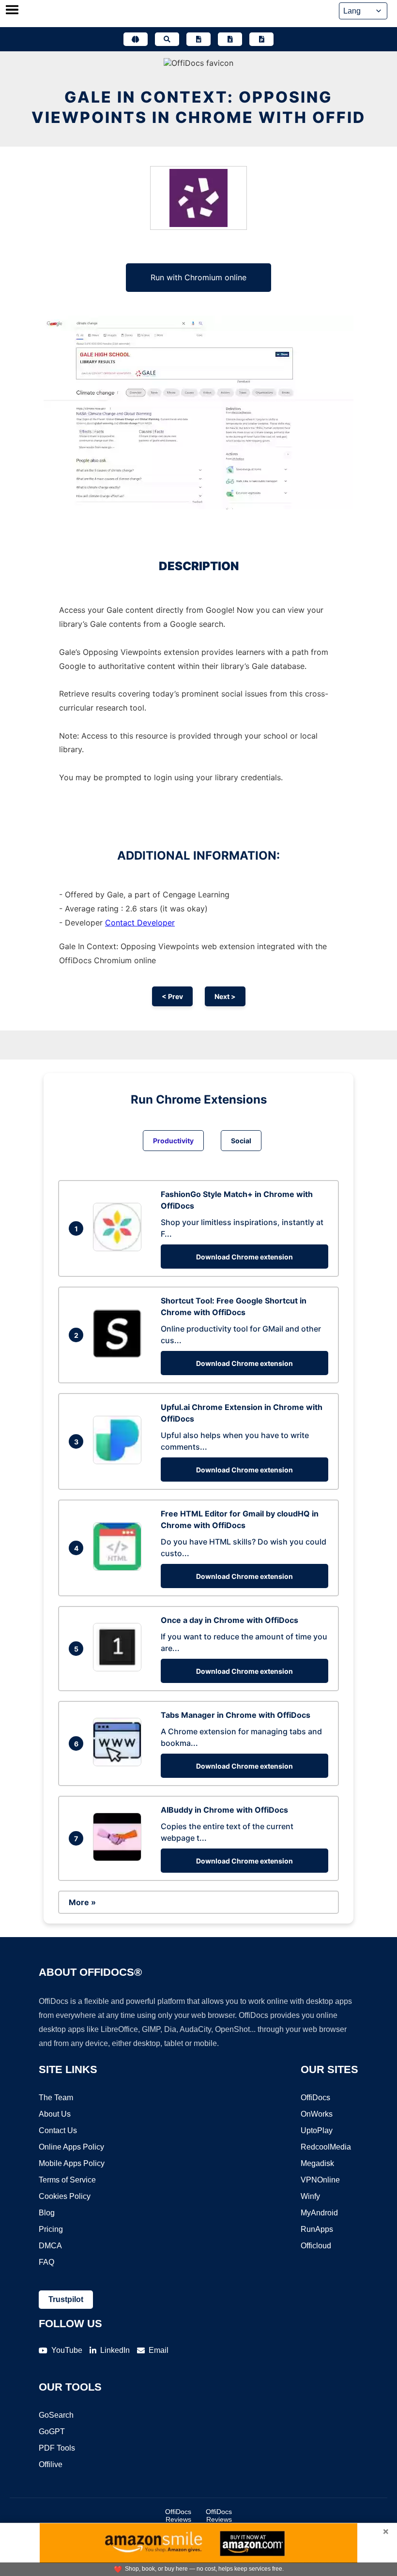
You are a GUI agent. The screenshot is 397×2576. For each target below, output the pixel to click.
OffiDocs (315, 2098)
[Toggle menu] (12, 11)
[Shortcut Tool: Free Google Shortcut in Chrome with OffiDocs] (120, 1355)
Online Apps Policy (71, 2147)
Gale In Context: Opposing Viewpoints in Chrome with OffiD (198, 107)
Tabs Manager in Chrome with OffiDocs (236, 1715)
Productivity (173, 1141)
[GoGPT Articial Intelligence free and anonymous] (136, 39)
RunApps (317, 2229)
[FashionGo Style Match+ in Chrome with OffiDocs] (120, 1248)
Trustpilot (66, 2299)
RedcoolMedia (326, 2147)
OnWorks (317, 2114)
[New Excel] (230, 39)
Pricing (51, 2229)
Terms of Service (67, 2180)
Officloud (316, 2246)
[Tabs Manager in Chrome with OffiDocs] (120, 1763)
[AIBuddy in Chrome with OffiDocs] (120, 1858)
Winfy (310, 2196)
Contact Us (58, 2130)
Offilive (51, 2464)
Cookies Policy (65, 2196)
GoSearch (56, 2415)
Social (241, 1141)
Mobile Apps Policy (72, 2163)
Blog (47, 2213)
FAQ (46, 2262)
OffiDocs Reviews (178, 2515)
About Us (55, 2114)
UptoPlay (317, 2130)
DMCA (50, 2246)
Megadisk (317, 2163)
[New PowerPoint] (261, 39)
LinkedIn (115, 2350)
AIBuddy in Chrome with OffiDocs (224, 1810)
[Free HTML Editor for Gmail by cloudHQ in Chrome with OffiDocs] (120, 1568)
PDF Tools (57, 2448)
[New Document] (198, 39)
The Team (56, 2098)
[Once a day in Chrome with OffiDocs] (120, 1668)
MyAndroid (319, 2213)
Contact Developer (140, 923)
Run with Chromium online (198, 277)
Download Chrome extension (244, 1257)
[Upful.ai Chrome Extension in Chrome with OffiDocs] (120, 1461)
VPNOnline (320, 2180)
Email (159, 2350)
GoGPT (52, 2432)
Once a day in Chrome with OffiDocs (229, 1620)
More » (82, 1902)
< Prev (172, 996)
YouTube (67, 2350)
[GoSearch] (167, 39)
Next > (225, 996)
